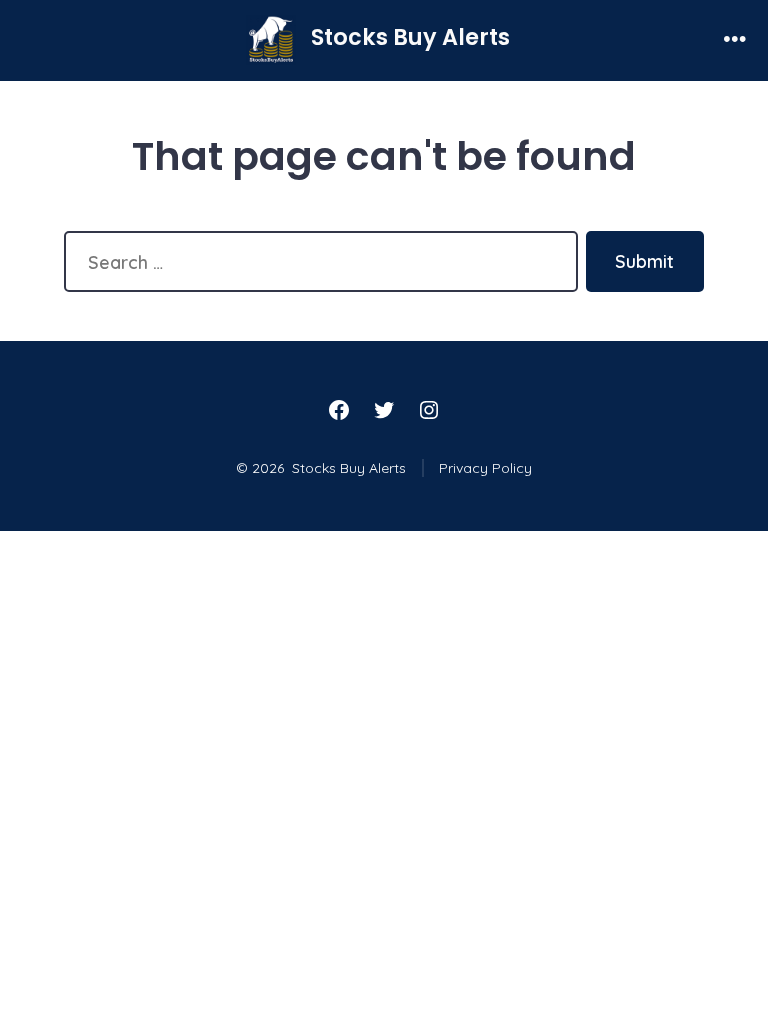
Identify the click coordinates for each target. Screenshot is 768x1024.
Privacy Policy (485, 468)
